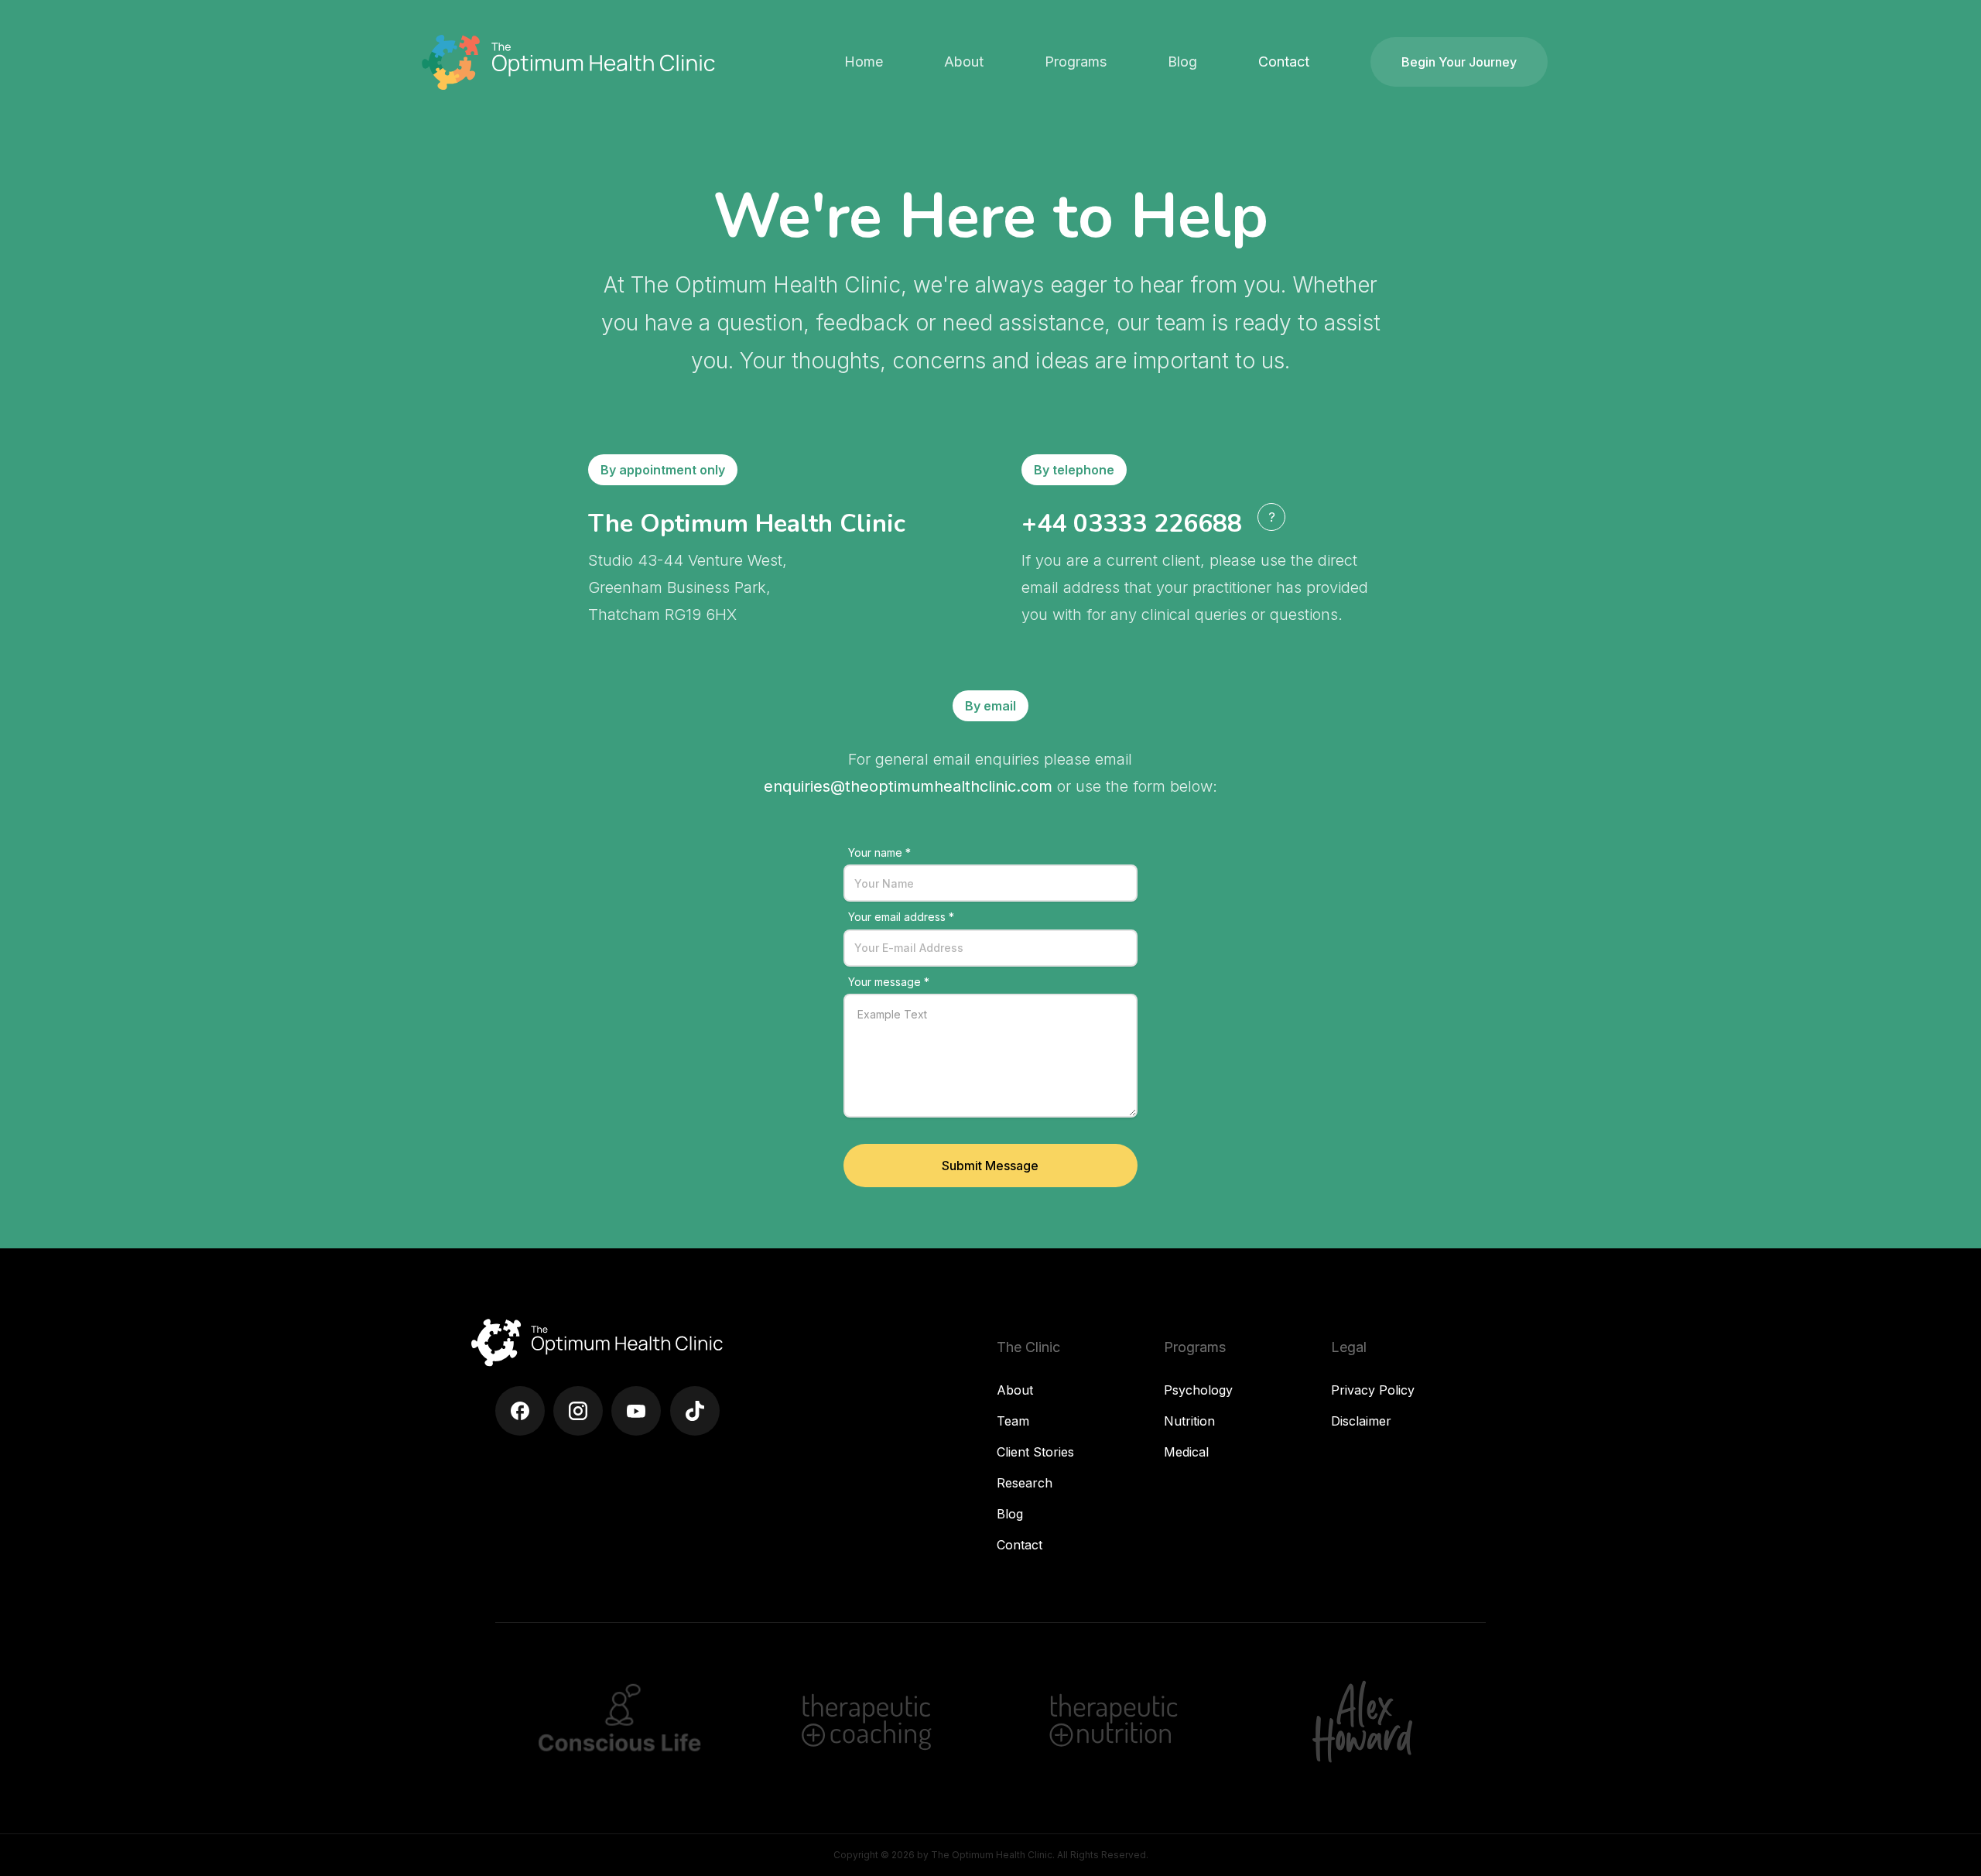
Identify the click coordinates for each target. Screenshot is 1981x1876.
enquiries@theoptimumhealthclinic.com (908, 786)
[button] (964, 62)
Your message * (889, 982)
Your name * (879, 852)
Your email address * (901, 917)
